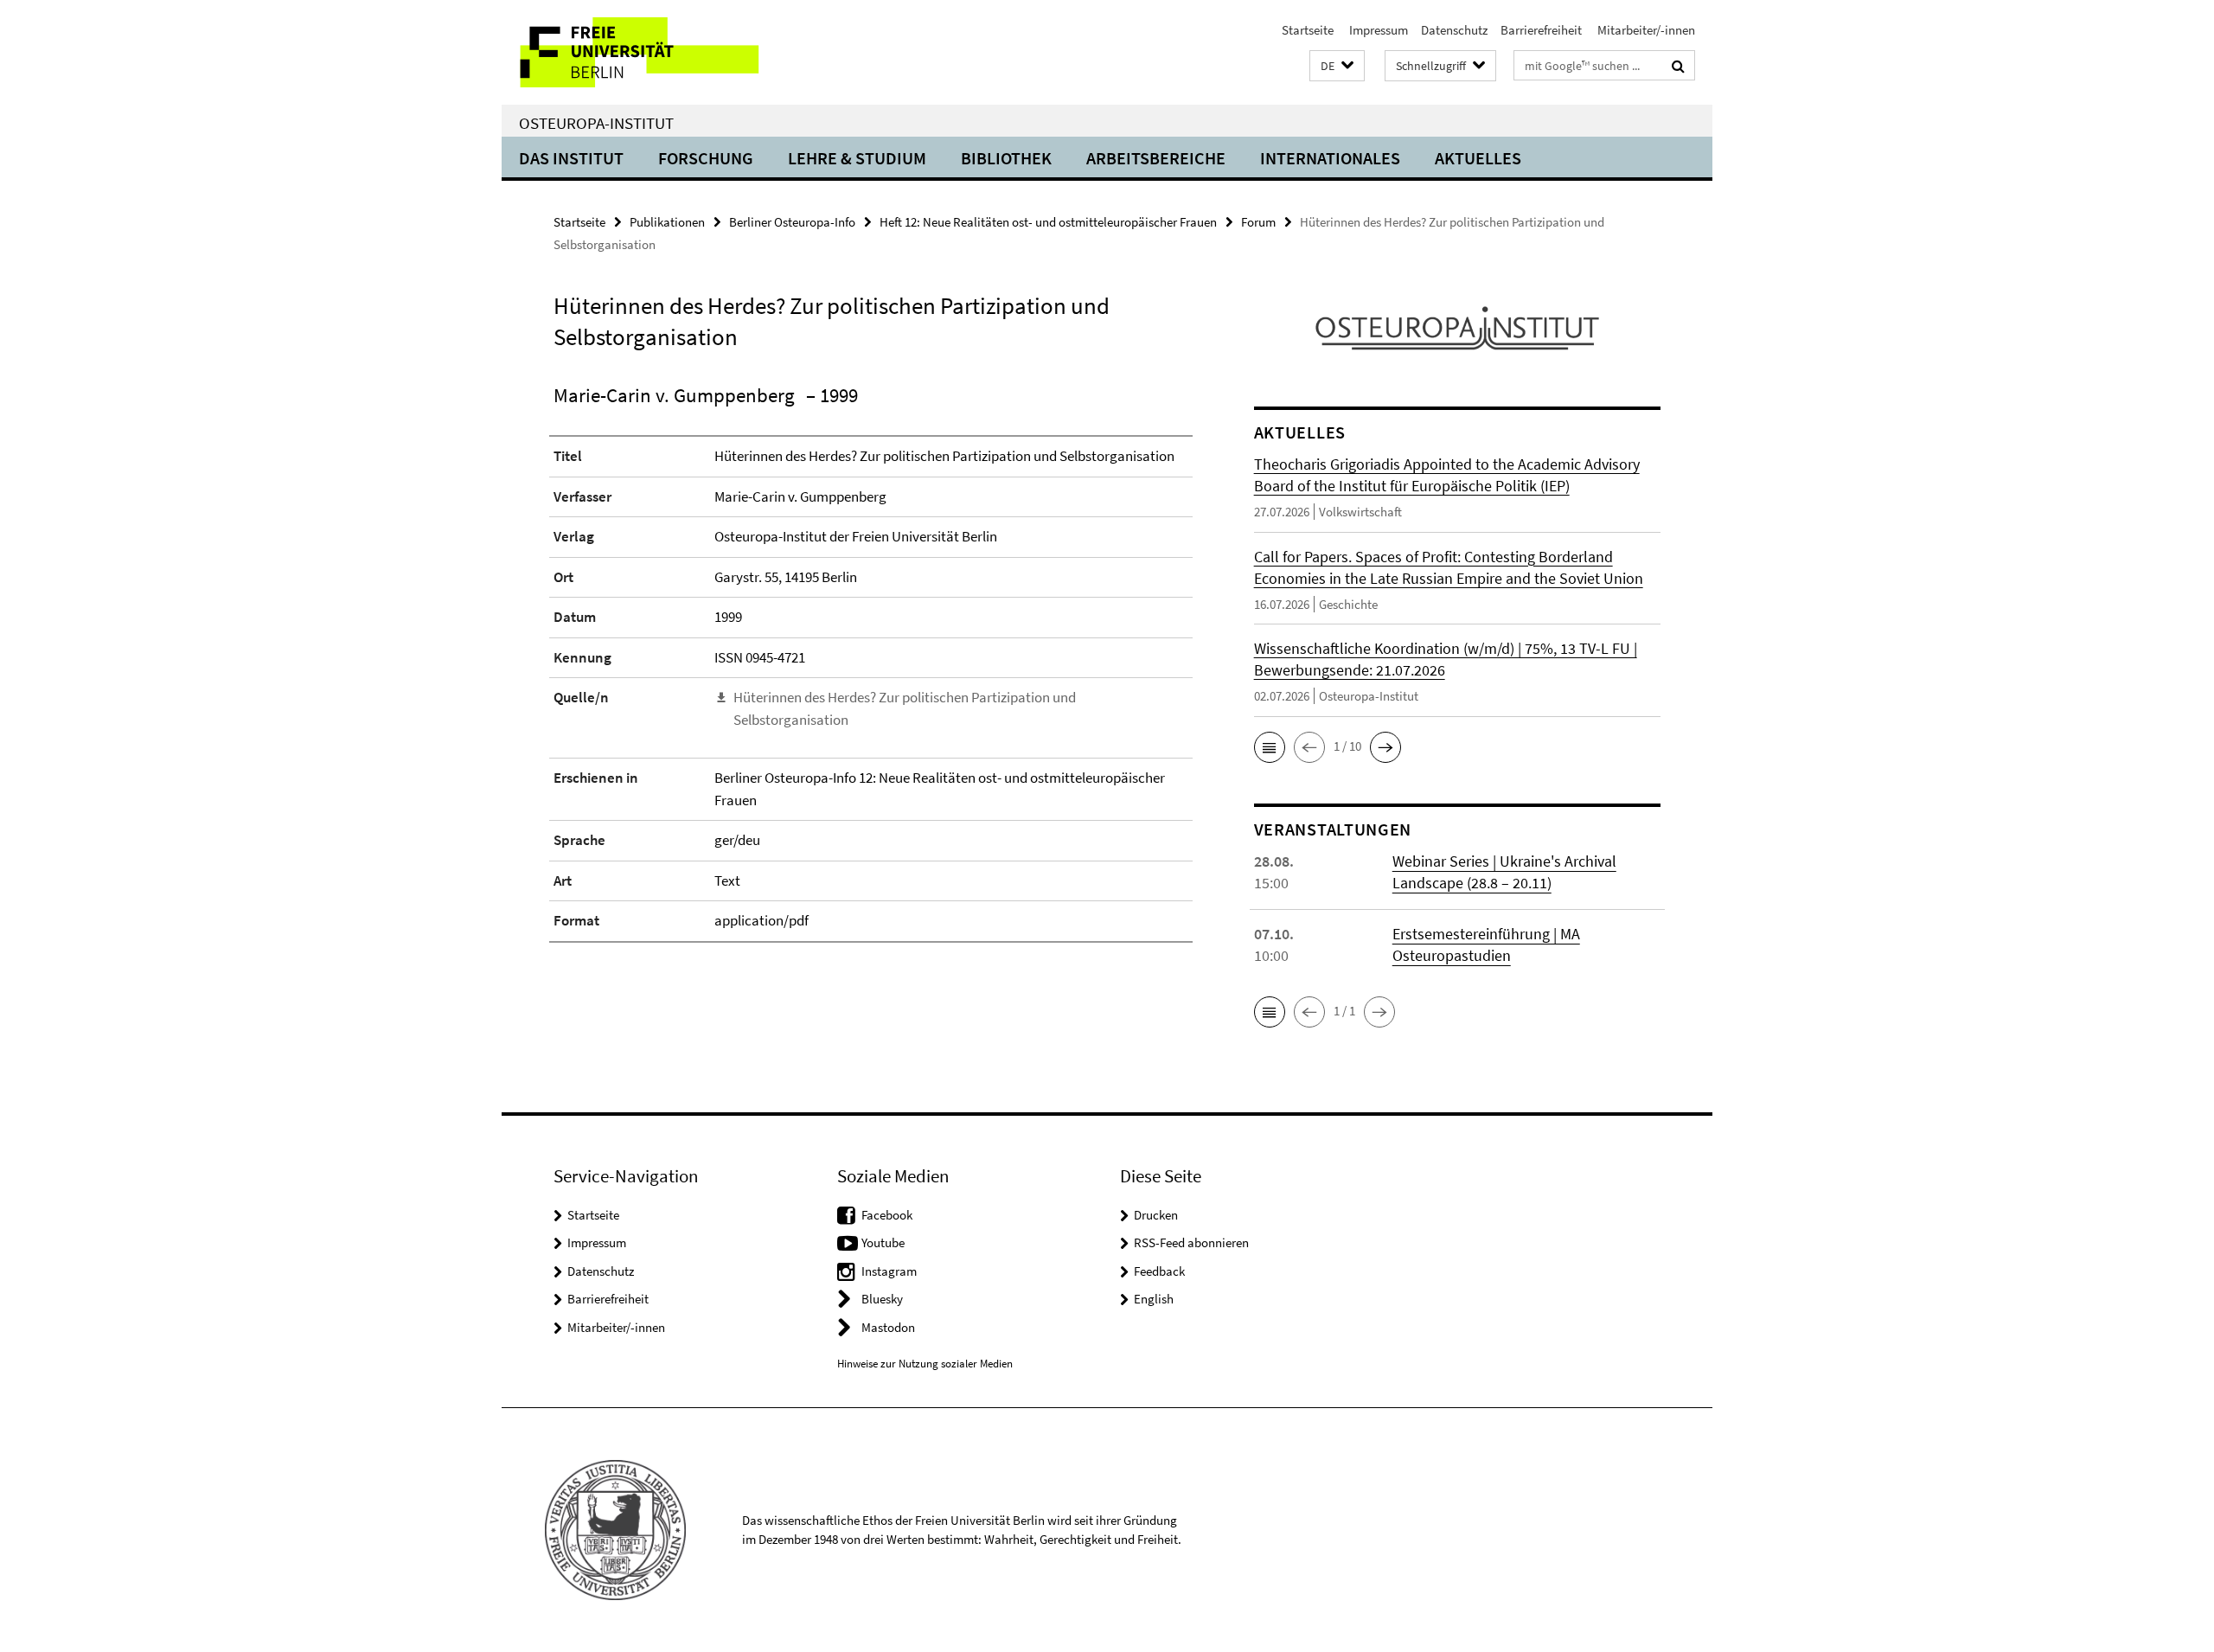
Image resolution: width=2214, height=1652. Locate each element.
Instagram (889, 1271)
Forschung (706, 158)
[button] (1337, 66)
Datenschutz (1454, 30)
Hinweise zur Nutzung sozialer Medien (925, 1364)
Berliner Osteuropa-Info (792, 222)
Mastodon (888, 1327)
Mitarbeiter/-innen (1645, 30)
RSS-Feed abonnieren (1191, 1242)
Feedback (1159, 1271)
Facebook (887, 1215)
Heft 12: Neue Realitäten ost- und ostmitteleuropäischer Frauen (1048, 222)
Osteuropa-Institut (596, 123)
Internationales (1330, 158)
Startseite (1308, 30)
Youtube (883, 1242)
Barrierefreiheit (1541, 30)
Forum (1258, 222)
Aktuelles (1478, 158)
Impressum (1377, 30)
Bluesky (882, 1299)
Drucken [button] (1156, 1215)
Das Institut (571, 158)
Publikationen (667, 222)
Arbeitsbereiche (1156, 158)
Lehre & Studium (857, 158)
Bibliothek (1006, 158)
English (1154, 1299)
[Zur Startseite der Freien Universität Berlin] (646, 52)
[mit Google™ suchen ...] (1678, 66)
